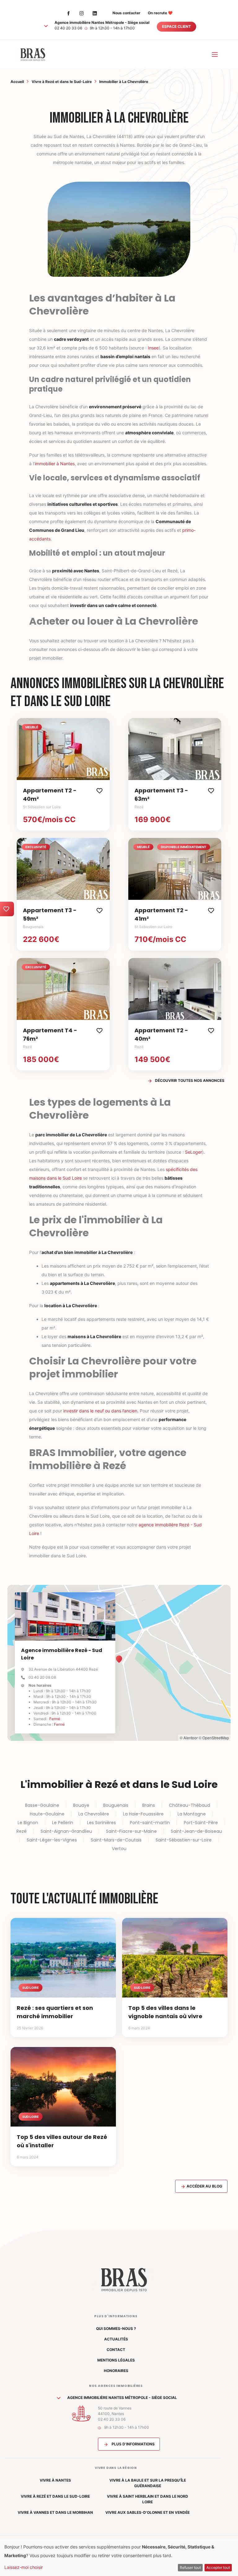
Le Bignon (28, 1823)
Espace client (176, 26)
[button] (46, 26)
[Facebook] (68, 13)
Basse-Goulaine (42, 1805)
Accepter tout (218, 2567)
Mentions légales (116, 2360)
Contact (116, 2350)
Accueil (17, 82)
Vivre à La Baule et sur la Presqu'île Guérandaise (148, 2483)
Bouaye (81, 1805)
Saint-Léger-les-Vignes (52, 1840)
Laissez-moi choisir (24, 2567)
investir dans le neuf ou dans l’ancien (100, 1411)
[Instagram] (82, 13)
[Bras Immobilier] (32, 54)
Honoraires (116, 2371)
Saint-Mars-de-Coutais (116, 1840)
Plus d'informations (133, 2444)
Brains (149, 1805)
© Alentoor (189, 1738)
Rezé (22, 1831)
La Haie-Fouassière (143, 1814)
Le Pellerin (63, 1823)
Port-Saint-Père (201, 1823)
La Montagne (192, 1814)
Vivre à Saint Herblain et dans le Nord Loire (148, 2499)
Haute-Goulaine (47, 1814)
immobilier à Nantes (55, 464)
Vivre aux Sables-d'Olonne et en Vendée (148, 2512)
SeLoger (194, 1152)
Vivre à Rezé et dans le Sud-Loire (62, 82)
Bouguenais (116, 1805)
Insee (153, 348)
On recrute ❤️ (160, 13)
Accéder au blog (204, 2186)
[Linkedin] (95, 13)
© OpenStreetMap (214, 1738)
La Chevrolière (94, 1814)
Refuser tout (190, 2567)
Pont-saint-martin (150, 1823)
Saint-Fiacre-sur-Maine (131, 1831)
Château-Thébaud (190, 1805)
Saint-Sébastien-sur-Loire (184, 1840)
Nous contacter (126, 13)
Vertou (119, 1849)
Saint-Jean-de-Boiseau (196, 1831)
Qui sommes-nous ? (116, 2329)
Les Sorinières (101, 1823)
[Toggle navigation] (215, 54)
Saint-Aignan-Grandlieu (66, 1831)
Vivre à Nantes (55, 2480)
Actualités (116, 2339)
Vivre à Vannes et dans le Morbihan (55, 2512)
